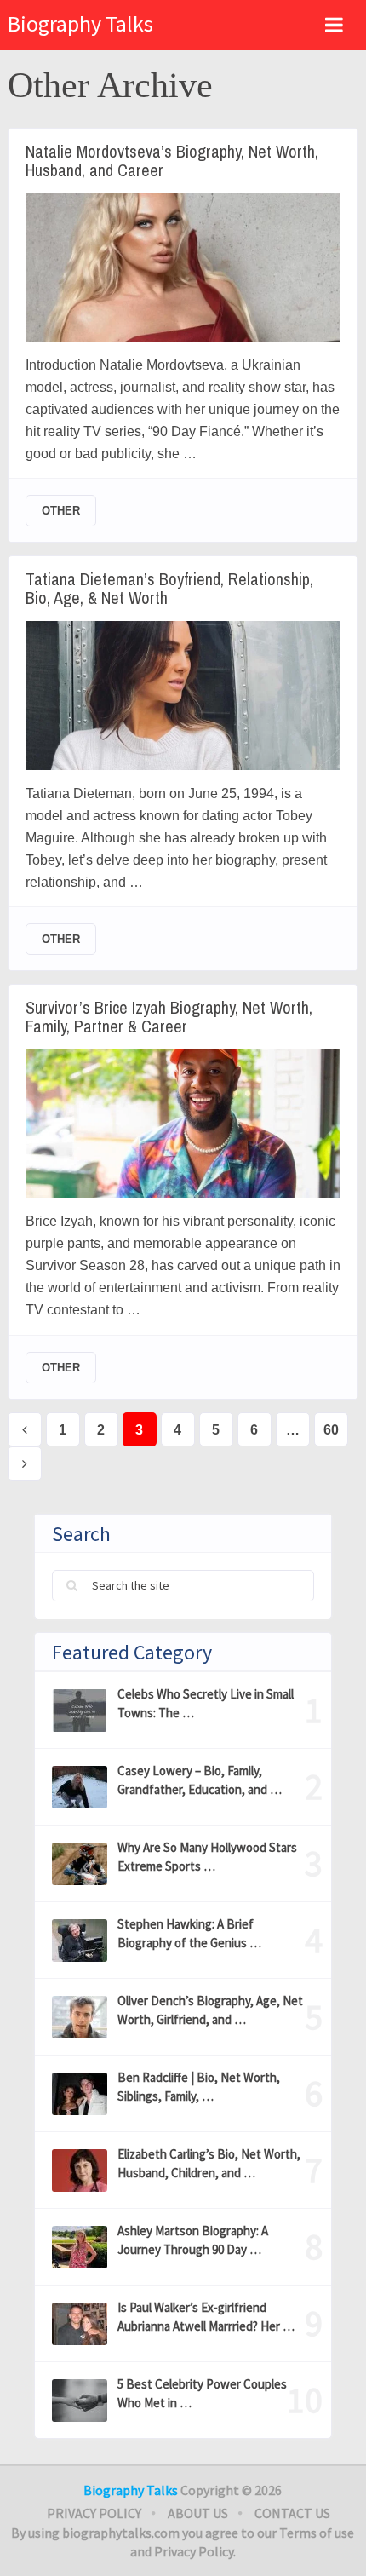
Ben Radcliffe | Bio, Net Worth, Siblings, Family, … (199, 2087)
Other (61, 511)
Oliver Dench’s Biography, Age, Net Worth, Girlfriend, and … (210, 2010)
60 (331, 1430)
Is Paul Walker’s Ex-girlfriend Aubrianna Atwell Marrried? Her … (206, 2317)
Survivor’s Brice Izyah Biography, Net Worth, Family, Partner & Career (169, 1017)
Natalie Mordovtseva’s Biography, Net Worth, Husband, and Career (172, 161)
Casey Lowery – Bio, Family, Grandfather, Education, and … (200, 1780)
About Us (198, 2513)
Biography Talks (80, 23)
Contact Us (292, 2513)
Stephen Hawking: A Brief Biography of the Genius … (189, 1933)
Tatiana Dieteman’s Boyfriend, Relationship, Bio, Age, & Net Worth (169, 589)
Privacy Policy (94, 2513)
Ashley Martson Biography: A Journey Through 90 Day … (193, 2240)
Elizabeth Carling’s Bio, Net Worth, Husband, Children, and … (209, 2163)
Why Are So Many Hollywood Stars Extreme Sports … (207, 1857)
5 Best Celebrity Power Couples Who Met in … (202, 2393)
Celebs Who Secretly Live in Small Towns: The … (206, 1703)
